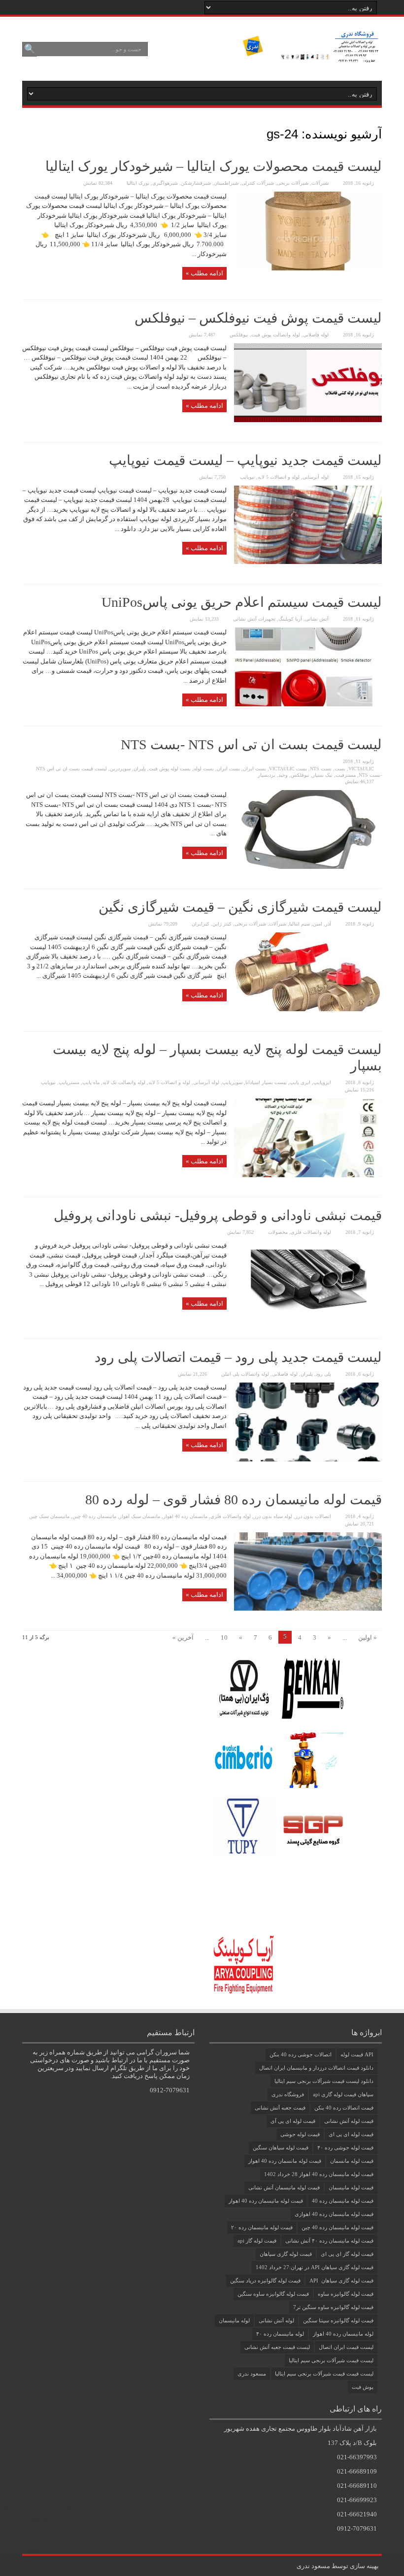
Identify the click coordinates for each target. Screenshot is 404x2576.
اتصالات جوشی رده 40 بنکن (301, 2054)
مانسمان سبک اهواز (140, 1516)
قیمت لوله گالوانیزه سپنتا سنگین (338, 2320)
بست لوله (204, 769)
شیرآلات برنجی (293, 183)
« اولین (368, 1637)
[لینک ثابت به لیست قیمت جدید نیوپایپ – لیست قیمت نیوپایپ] (308, 562)
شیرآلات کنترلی (258, 183)
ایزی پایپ (300, 1082)
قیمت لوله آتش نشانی (349, 2121)
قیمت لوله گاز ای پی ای (347, 2254)
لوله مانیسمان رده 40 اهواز (343, 2334)
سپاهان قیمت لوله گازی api (343, 2094)
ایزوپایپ (322, 1082)
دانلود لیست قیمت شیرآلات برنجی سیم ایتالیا (324, 2081)
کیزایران (201, 924)
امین (318, 924)
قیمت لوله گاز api (257, 2241)
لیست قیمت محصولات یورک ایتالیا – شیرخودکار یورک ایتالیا (214, 166)
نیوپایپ (247, 477)
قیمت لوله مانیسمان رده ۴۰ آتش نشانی (329, 2241)
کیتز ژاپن (222, 924)
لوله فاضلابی (316, 335)
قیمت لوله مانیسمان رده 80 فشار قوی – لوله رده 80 (234, 1500)
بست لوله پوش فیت (170, 769)
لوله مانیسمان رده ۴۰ (280, 2334)
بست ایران (254, 769)
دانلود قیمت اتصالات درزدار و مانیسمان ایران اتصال (316, 2068)
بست (340, 769)
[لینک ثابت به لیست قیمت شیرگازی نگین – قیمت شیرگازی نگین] (308, 1009)
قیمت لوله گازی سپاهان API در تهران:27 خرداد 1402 (315, 2267)
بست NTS (321, 769)
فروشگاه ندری (288, 2094)
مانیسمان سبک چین (49, 1516)
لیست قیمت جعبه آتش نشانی (277, 2347)
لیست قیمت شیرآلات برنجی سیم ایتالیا (331, 2360)
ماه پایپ (91, 1082)
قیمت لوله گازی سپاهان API (341, 2280)
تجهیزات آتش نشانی (254, 619)
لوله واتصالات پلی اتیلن (245, 1374)
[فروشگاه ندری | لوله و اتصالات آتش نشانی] (309, 56)
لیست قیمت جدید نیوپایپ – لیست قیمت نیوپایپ (245, 460)
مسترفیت (346, 775)
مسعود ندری (252, 2374)
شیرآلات (320, 183)
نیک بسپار (322, 775)
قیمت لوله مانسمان (352, 2161)
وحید (283, 775)
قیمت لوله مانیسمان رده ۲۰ (262, 2227)
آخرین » (183, 1637)
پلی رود (323, 1374)
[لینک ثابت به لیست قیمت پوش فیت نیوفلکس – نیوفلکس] (308, 420)
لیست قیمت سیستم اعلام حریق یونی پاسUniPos (242, 602)
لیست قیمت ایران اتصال (346, 2347)
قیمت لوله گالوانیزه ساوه (346, 2294)
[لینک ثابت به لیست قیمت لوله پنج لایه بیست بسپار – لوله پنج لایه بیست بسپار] (308, 1175)
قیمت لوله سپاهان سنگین (281, 2147)
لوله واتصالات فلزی (311, 1232)
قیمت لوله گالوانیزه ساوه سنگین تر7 (333, 2307)
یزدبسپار (267, 775)
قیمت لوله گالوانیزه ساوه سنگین (273, 2294)
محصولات (278, 1232)
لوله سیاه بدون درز (273, 1516)
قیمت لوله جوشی (300, 2134)
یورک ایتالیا (138, 183)
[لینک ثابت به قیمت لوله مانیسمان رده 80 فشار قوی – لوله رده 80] (308, 1608)
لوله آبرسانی (316, 477)
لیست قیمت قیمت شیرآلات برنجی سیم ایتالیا (324, 2374)
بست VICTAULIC (288, 769)
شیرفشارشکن (196, 183)
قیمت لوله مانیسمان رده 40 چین (337, 2227)
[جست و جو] (30, 49)
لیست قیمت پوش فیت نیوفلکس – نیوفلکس (258, 318)
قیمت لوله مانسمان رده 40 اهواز (285, 2161)
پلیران (140, 769)
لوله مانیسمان (234, 2320)
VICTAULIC (361, 769)
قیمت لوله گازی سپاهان (286, 2254)
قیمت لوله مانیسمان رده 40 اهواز (266, 2201)
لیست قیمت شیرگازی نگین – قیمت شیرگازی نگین (240, 907)
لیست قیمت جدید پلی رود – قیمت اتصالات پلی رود (238, 1357)
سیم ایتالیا (300, 924)
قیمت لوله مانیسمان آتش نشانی (284, 2187)
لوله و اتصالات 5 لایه (279, 477)
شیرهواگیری (165, 183)
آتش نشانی (317, 619)
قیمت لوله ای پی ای (351, 2134)
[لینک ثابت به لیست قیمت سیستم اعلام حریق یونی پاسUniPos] (308, 704)
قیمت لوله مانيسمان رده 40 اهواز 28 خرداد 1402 (319, 2174)
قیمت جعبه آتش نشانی (280, 2108)
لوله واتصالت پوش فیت (276, 335)
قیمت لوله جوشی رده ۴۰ (345, 2147)
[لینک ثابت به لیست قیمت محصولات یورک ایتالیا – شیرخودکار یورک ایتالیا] (308, 268)
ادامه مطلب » (204, 273)
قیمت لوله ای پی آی (293, 2121)
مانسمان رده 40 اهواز (185, 1516)
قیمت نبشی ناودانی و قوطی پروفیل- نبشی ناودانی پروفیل (218, 1215)
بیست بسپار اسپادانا (266, 1082)
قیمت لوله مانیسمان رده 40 (343, 2201)
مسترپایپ (69, 1082)
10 (224, 1637)
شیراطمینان (226, 183)
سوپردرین (120, 769)
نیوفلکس (239, 335)
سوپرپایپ (232, 1082)
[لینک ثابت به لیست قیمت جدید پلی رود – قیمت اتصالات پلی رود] (308, 1459)
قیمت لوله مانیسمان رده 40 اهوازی (334, 2214)
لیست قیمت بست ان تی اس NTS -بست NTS (251, 744)
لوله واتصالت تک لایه (124, 1082)
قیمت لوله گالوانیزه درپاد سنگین (265, 2280)
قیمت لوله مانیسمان (351, 2187)
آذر (328, 924)
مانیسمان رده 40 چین (94, 1516)
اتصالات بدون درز (313, 1516)
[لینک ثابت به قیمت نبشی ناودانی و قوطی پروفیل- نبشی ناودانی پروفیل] (308, 1317)
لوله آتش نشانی (276, 2320)
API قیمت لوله (357, 2054)
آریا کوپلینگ (290, 619)
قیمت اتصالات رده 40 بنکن (344, 2108)
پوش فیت (363, 2387)
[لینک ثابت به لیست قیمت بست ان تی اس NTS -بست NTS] (308, 867)
